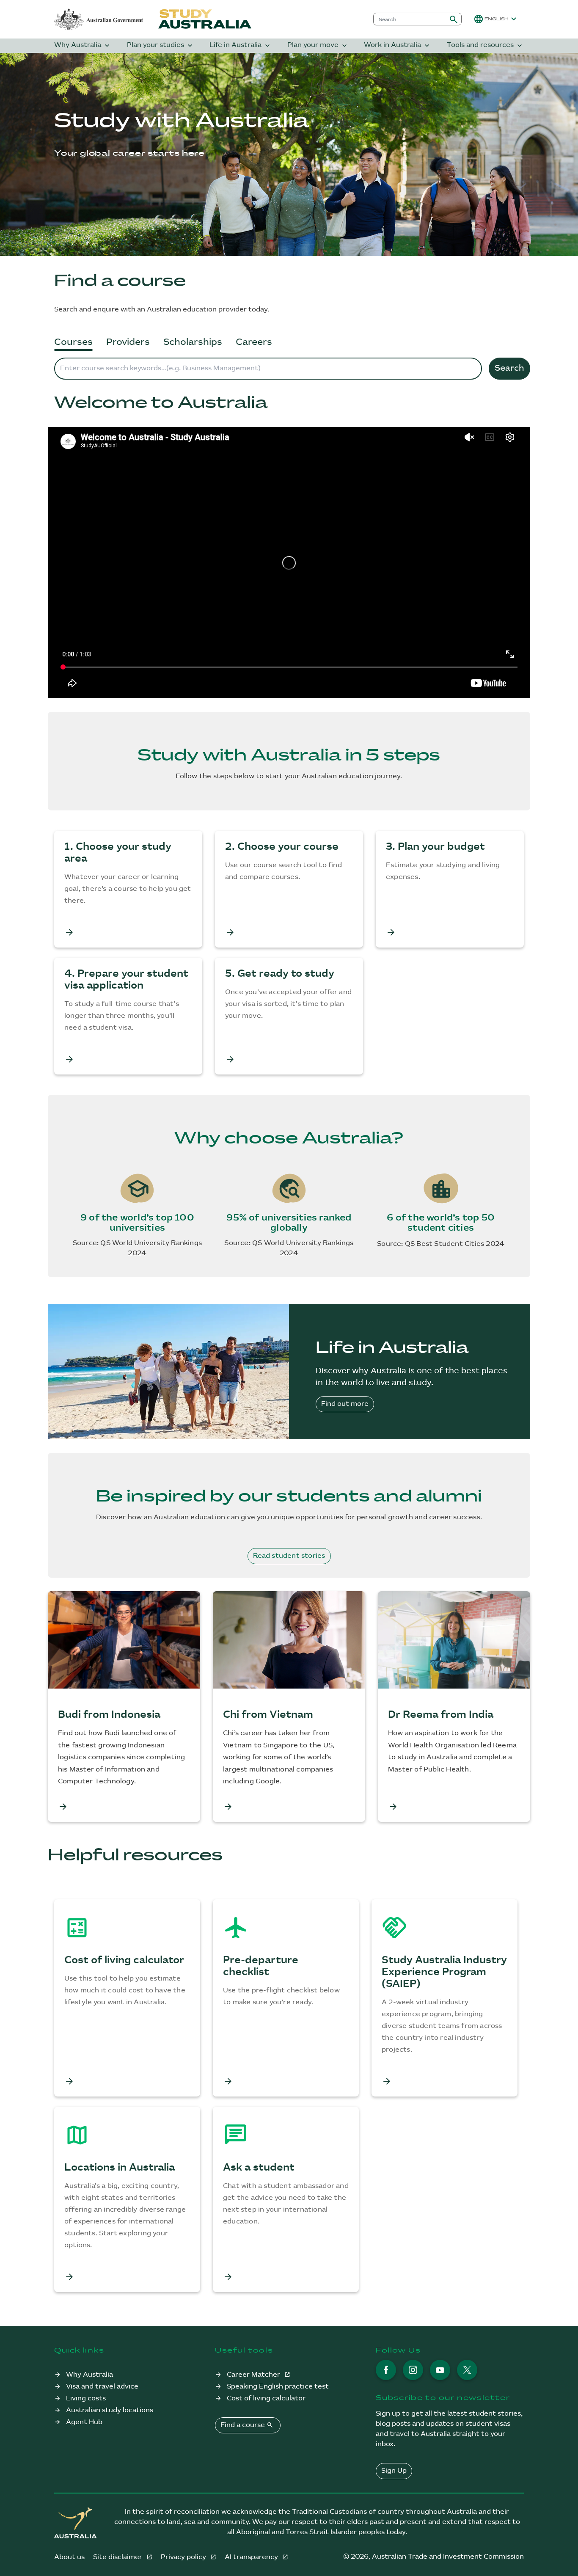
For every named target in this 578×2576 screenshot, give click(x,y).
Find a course (247, 2425)
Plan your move (318, 45)
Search (509, 368)
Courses (73, 342)
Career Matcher (254, 2375)
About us (69, 2557)
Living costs (86, 2398)
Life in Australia (241, 45)
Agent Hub (84, 2422)
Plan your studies (161, 45)
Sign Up (394, 2471)
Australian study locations (110, 2410)
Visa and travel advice (102, 2387)
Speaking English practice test (278, 2387)
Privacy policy (184, 2557)
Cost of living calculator (266, 2398)
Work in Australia (398, 45)
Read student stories (289, 1556)
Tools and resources (485, 45)
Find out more (345, 1404)
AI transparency (252, 2557)
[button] (496, 19)
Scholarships (193, 342)
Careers (254, 342)
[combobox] (410, 19)
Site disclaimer (118, 2557)
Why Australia (83, 45)
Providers (128, 342)
